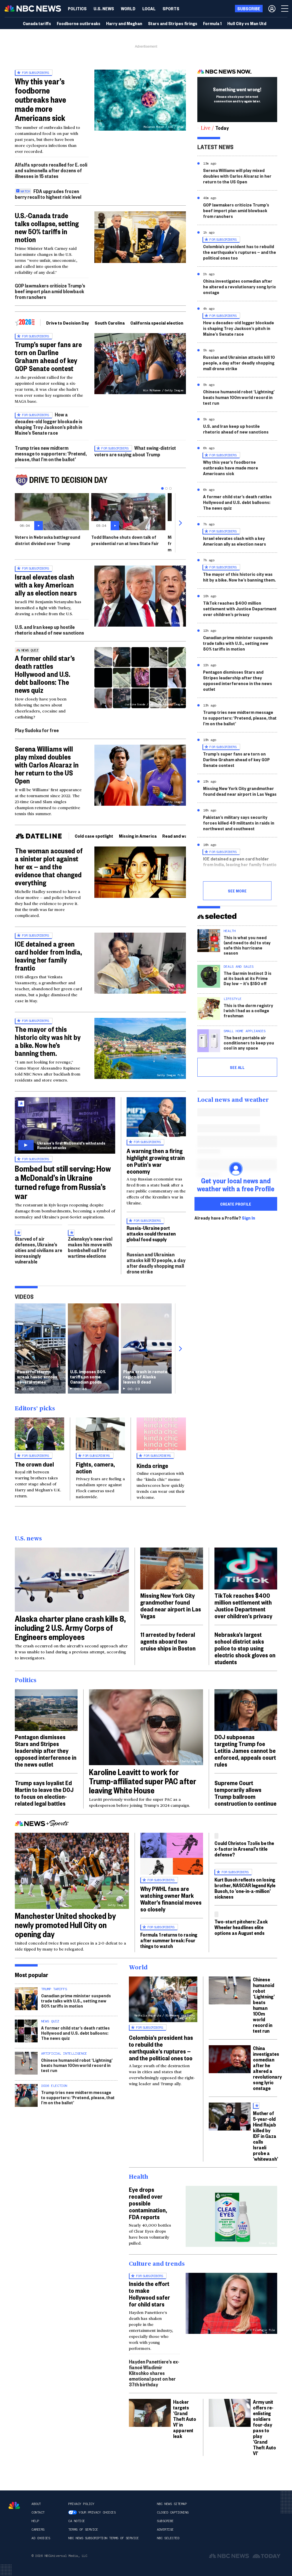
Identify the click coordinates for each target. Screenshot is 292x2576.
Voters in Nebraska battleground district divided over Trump (47, 540)
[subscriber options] (272, 9)
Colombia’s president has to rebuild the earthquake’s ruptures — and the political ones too (240, 252)
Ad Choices (41, 2538)
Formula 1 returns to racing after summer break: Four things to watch (169, 1940)
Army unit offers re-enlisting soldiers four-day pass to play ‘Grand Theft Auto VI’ (264, 2427)
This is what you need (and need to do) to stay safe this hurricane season (247, 945)
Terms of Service (83, 2530)
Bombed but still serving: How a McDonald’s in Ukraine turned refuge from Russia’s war (63, 1182)
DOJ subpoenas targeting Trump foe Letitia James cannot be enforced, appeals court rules (245, 1750)
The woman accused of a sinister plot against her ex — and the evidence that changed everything (49, 866)
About (36, 2504)
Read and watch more (184, 836)
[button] (149, 9)
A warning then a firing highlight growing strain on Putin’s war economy (156, 1161)
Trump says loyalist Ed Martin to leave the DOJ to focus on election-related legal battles (44, 1793)
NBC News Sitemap (172, 2504)
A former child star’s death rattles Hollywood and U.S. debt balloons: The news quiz (45, 674)
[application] (140, 237)
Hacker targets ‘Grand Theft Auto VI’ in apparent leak (185, 2419)
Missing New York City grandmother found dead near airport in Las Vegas (240, 791)
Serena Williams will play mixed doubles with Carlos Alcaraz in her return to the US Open (47, 765)
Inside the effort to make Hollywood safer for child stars (149, 2294)
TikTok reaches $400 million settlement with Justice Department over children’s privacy (240, 608)
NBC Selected (168, 2538)
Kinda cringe (152, 1465)
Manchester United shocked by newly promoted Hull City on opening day (65, 1925)
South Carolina (110, 323)
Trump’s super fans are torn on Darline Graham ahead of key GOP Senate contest (48, 356)
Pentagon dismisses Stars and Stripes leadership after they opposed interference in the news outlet (238, 680)
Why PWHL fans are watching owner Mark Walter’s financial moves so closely (171, 1899)
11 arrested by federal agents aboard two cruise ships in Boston (168, 1641)
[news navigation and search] (285, 9)
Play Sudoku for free (37, 730)
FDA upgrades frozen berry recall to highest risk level (48, 194)
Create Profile (236, 1204)
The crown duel (34, 1464)
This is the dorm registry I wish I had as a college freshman (248, 1010)
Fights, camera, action (95, 1467)
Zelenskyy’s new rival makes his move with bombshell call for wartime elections (90, 1247)
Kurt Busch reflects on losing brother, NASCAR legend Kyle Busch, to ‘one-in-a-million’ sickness (245, 1888)
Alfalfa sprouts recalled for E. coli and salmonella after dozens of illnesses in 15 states (51, 170)
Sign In (249, 1218)
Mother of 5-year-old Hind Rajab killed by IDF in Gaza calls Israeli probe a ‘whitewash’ (265, 2136)
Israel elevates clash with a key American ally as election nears (46, 585)
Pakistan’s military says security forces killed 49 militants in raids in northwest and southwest (239, 823)
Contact (38, 2512)
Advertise (165, 2530)
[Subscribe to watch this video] (65, 1125)
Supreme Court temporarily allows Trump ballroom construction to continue (246, 1793)
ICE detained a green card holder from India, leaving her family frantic (48, 956)
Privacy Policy (81, 2504)
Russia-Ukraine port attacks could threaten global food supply (151, 1233)
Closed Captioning (173, 2512)
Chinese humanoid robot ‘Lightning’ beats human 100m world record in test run (239, 397)
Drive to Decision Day (68, 323)
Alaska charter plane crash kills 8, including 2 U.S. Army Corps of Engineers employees (70, 1628)
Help (35, 2521)
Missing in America (138, 836)
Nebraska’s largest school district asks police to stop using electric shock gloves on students (245, 1648)
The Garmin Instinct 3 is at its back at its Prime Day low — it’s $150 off (248, 978)
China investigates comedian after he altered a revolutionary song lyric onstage (240, 286)
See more (237, 891)
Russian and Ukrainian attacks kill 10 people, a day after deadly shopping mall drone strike (156, 1263)
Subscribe (165, 2521)
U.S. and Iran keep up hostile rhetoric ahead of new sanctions (49, 630)
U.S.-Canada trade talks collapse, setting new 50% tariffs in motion (47, 227)
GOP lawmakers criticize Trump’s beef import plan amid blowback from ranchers (50, 291)
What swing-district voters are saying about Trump (135, 451)
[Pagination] (162, 488)
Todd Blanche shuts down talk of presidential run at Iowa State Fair (125, 540)
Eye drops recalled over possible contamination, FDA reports (148, 2203)
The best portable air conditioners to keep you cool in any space (249, 1043)
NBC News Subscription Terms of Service (103, 2538)
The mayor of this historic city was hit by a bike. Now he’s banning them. (48, 1041)
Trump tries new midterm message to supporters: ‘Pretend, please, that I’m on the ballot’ (51, 453)
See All (237, 1067)
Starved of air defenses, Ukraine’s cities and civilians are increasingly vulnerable (38, 1250)
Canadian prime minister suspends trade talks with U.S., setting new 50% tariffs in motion (238, 643)
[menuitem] (77, 9)
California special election (157, 323)
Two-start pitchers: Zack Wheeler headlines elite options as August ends (241, 1927)
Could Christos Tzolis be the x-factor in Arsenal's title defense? (244, 1849)
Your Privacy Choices (97, 2512)
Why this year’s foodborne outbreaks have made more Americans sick (40, 99)
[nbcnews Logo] (14, 2505)
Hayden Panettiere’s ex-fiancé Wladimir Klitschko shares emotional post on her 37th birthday (154, 2373)
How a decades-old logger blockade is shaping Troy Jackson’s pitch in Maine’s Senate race (49, 423)
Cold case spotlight (94, 836)
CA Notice (77, 2521)
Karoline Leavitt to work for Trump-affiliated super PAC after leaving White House (143, 1781)
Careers (38, 2530)
